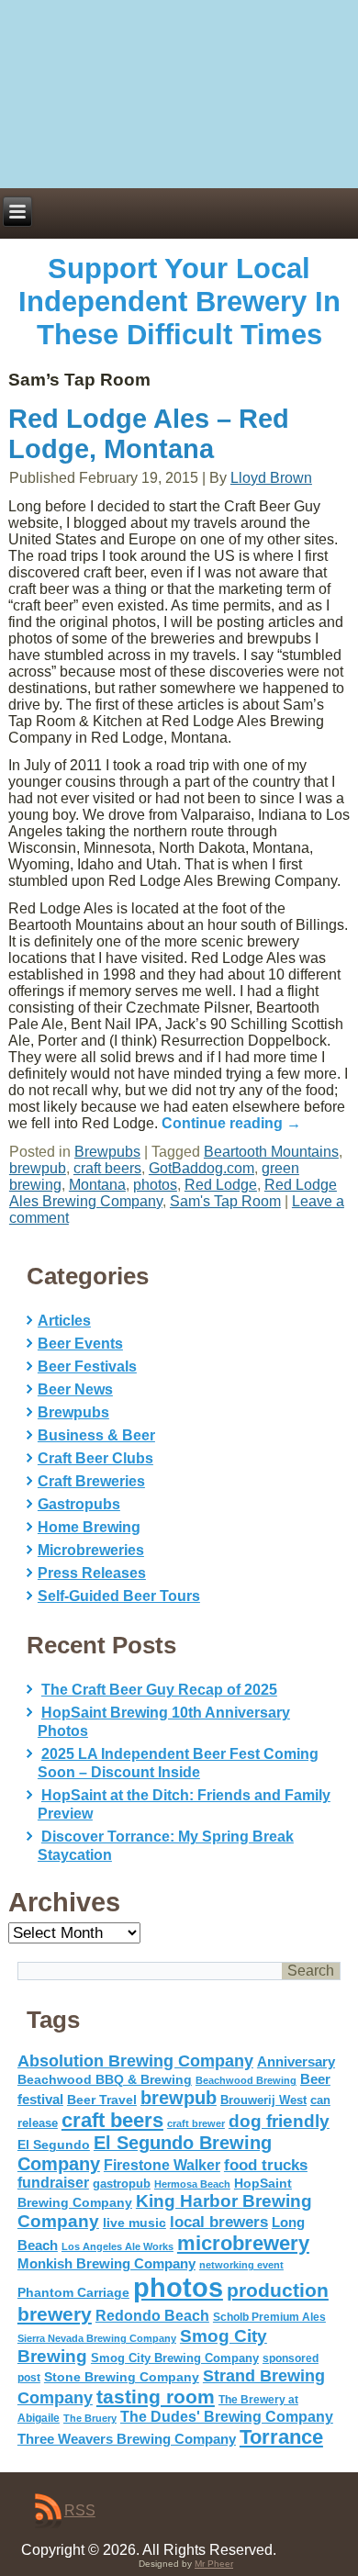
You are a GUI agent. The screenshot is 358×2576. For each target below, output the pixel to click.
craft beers (107, 1168)
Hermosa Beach (192, 2184)
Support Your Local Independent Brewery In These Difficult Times (179, 302)
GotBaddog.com (201, 1168)
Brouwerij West (263, 2100)
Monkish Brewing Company (106, 2263)
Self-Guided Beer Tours (119, 1596)
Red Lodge (221, 1185)
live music (134, 2223)
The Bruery (90, 2418)
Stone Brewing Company (122, 2377)
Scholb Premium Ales (269, 2317)
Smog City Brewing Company (175, 2358)
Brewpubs (107, 1152)
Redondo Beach (152, 2315)
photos (155, 1185)
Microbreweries (91, 1550)
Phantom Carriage (73, 2292)
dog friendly (279, 2121)
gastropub (122, 2184)
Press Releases (92, 1573)
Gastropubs (79, 1504)
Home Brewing (89, 1527)
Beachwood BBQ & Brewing (105, 2080)
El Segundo (54, 2145)
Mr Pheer (214, 2564)
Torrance (281, 2437)
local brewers (219, 2222)
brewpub (38, 1168)
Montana (97, 1185)
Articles (64, 1321)
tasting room (156, 2397)
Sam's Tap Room (225, 1201)
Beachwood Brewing (246, 2080)
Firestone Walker (162, 2165)
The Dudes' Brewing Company (227, 2417)
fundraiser (53, 2183)
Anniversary (296, 2062)
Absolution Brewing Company (135, 2061)
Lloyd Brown (271, 478)
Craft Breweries (91, 1481)
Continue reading (231, 1123)
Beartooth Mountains (271, 1152)
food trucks (266, 2165)
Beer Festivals (87, 1366)
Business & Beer (96, 1435)
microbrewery (243, 2243)
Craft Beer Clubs (95, 1458)
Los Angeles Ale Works (117, 2246)
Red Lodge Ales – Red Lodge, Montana (149, 434)
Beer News (75, 1389)
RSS (80, 2510)
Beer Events (80, 1344)
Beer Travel (102, 2100)
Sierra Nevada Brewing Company (97, 2338)
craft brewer (196, 2123)
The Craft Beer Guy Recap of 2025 (159, 1690)
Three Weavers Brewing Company (127, 2439)
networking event (241, 2265)
